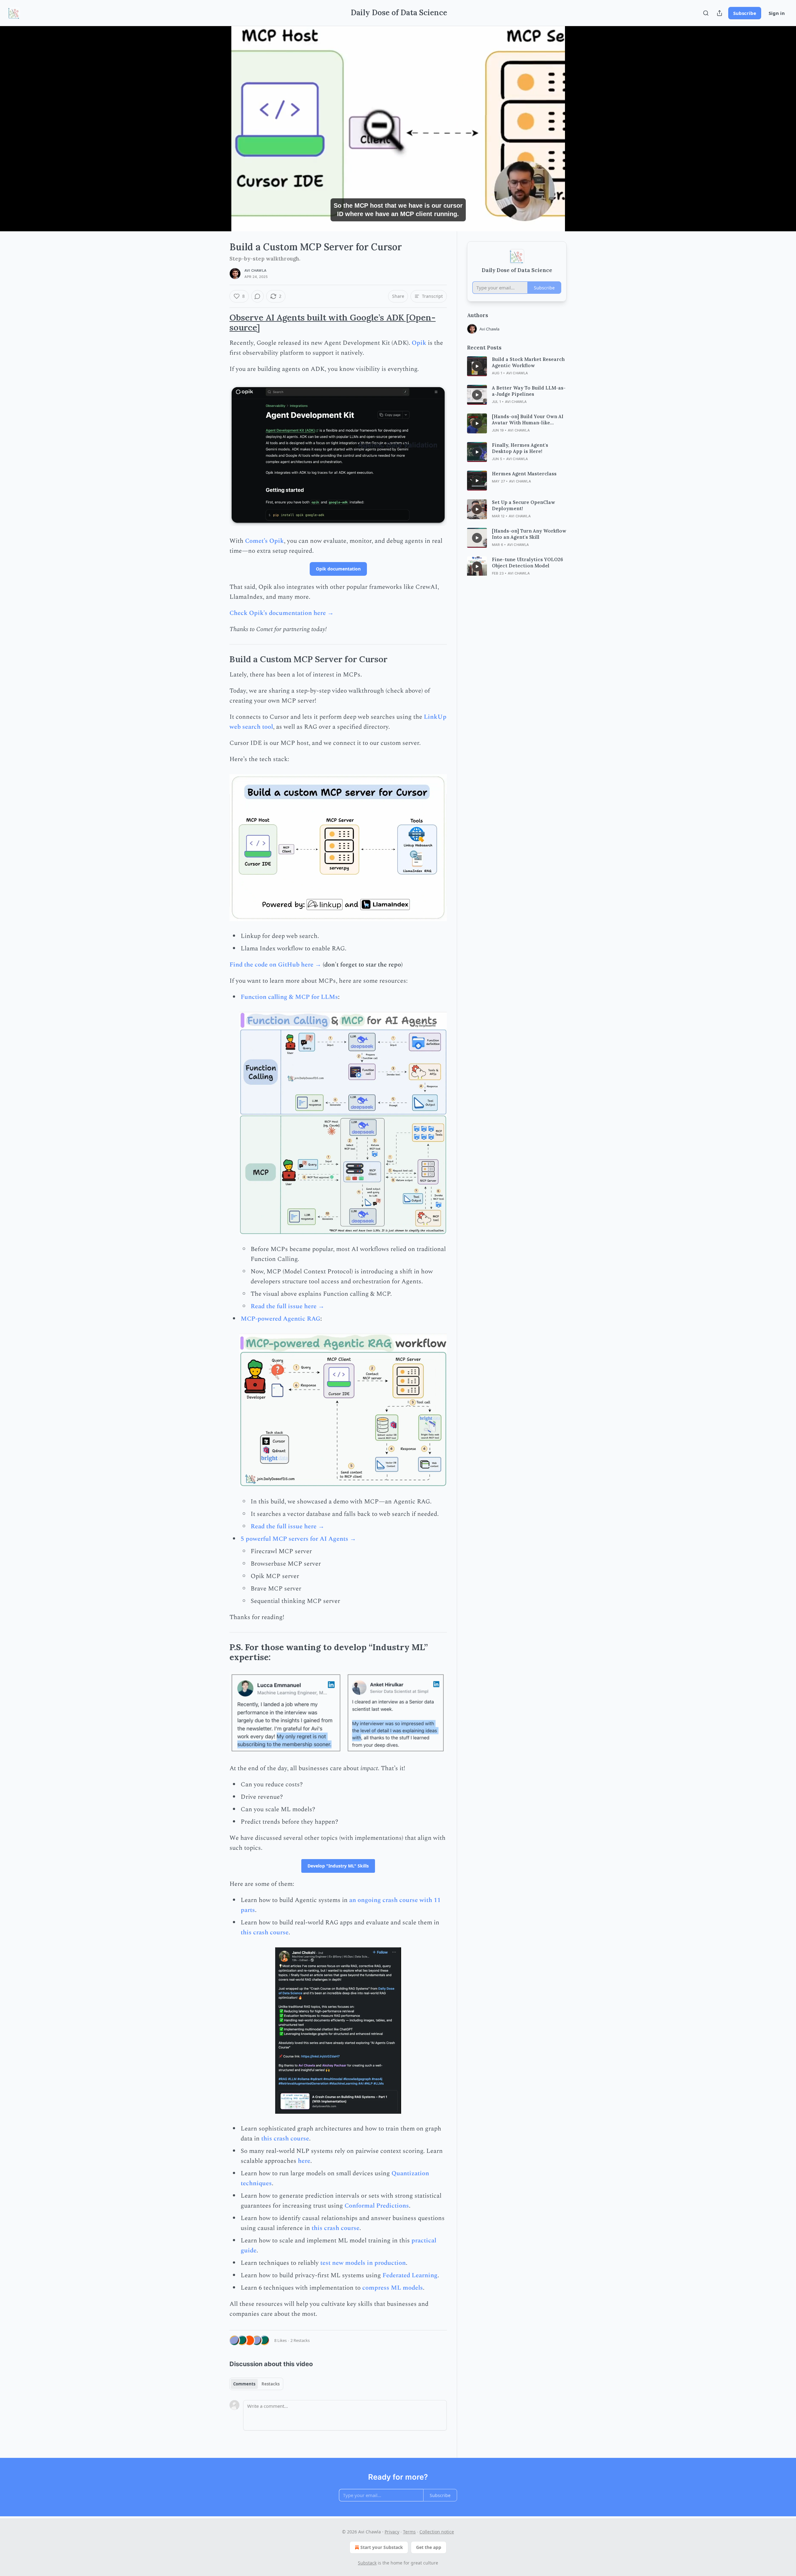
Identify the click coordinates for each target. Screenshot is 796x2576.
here (304, 2161)
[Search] (706, 13)
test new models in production (363, 2263)
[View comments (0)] (582, 129)
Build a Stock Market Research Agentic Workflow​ (528, 362)
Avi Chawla (255, 270)
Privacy (392, 2532)
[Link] (221, 323)
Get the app (429, 2547)
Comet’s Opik (264, 541)
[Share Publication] (720, 13)
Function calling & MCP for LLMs (289, 997)
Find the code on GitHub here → (275, 965)
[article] (517, 366)
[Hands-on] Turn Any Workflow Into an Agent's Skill (529, 534)
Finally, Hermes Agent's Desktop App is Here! (520, 448)
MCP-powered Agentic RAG (280, 1319)
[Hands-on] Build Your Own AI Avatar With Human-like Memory (528, 420)
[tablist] (256, 2384)
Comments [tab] (244, 2384)
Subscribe (745, 13)
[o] (477, 366)
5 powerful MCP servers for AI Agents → (298, 1539)
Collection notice (437, 2532)
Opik (419, 343)
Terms (409, 2532)
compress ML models (393, 2288)
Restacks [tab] (271, 2384)
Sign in (777, 13)
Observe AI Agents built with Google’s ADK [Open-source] (333, 322)
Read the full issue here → (287, 1306)
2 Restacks (300, 2340)
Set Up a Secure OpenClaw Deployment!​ (523, 505)
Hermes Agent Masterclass (524, 474)
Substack (367, 2563)
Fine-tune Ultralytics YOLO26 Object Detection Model (528, 563)
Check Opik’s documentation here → (282, 613)
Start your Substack (382, 2547)
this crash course (265, 1932)
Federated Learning (410, 2275)
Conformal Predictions (377, 2206)
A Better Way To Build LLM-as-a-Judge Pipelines (529, 391)
